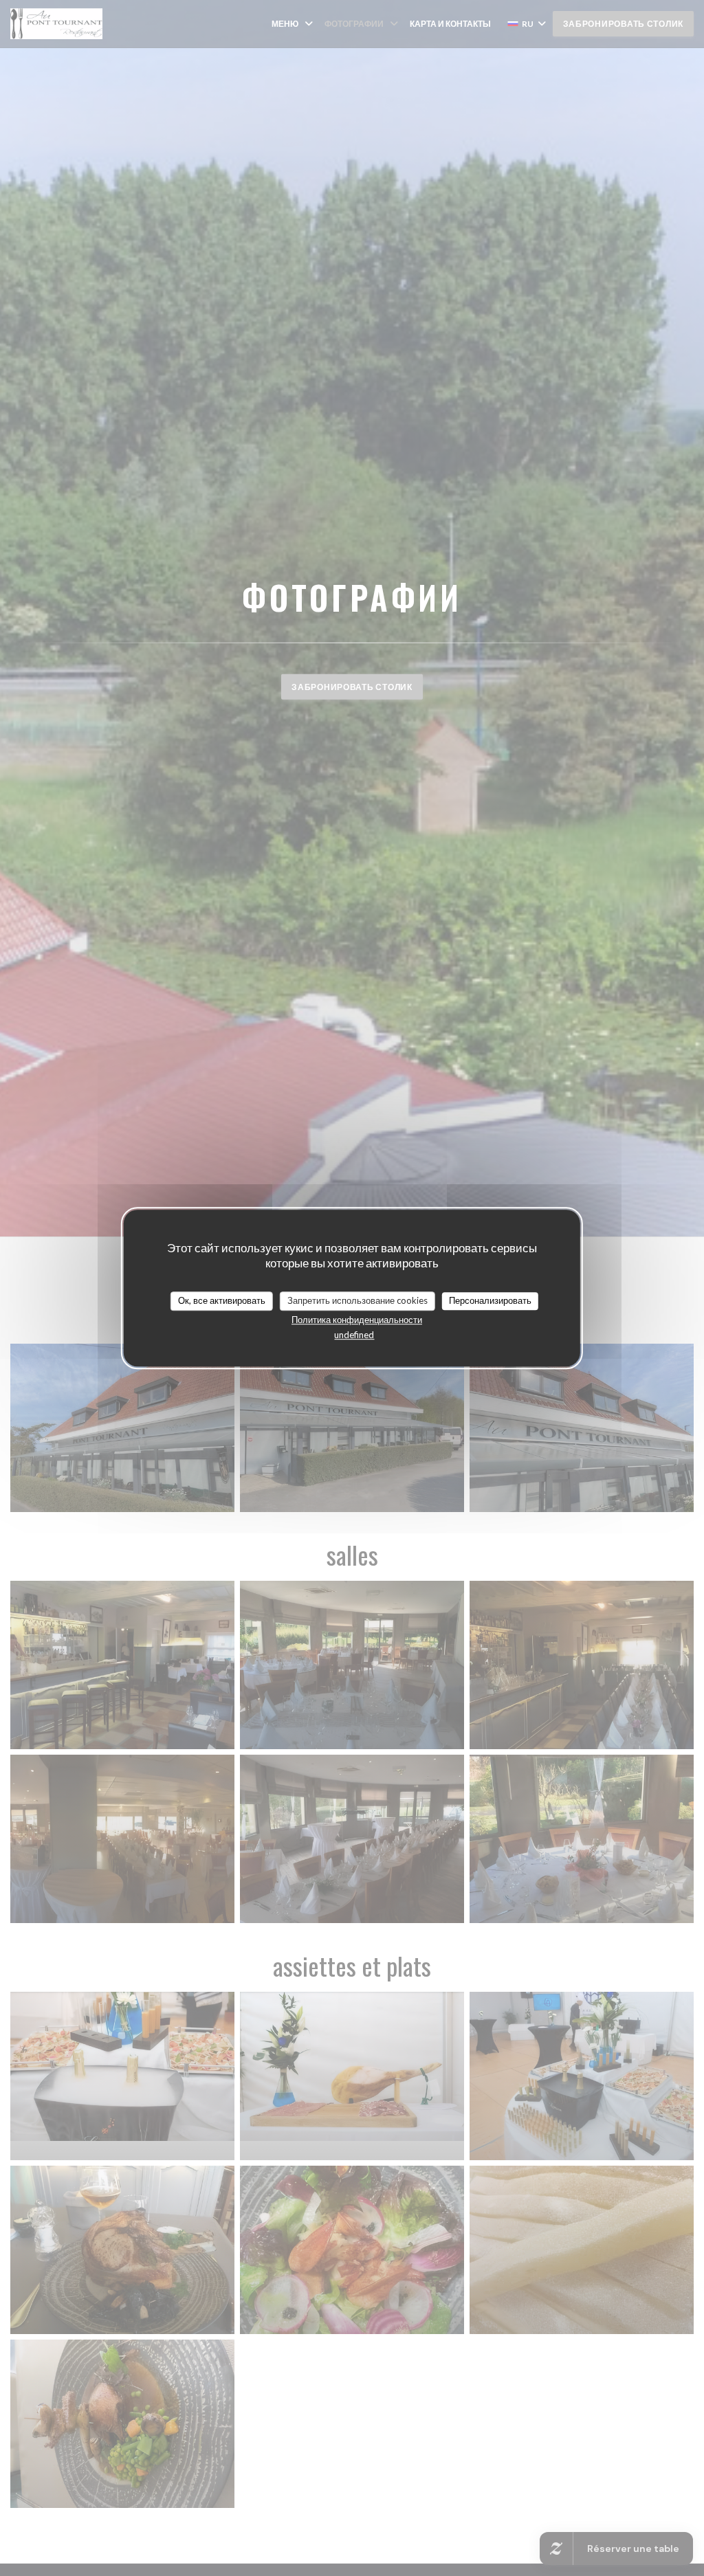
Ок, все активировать (222, 1300)
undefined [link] (354, 1335)
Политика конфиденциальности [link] (357, 1320)
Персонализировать (490, 1300)
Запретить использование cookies (357, 1300)
